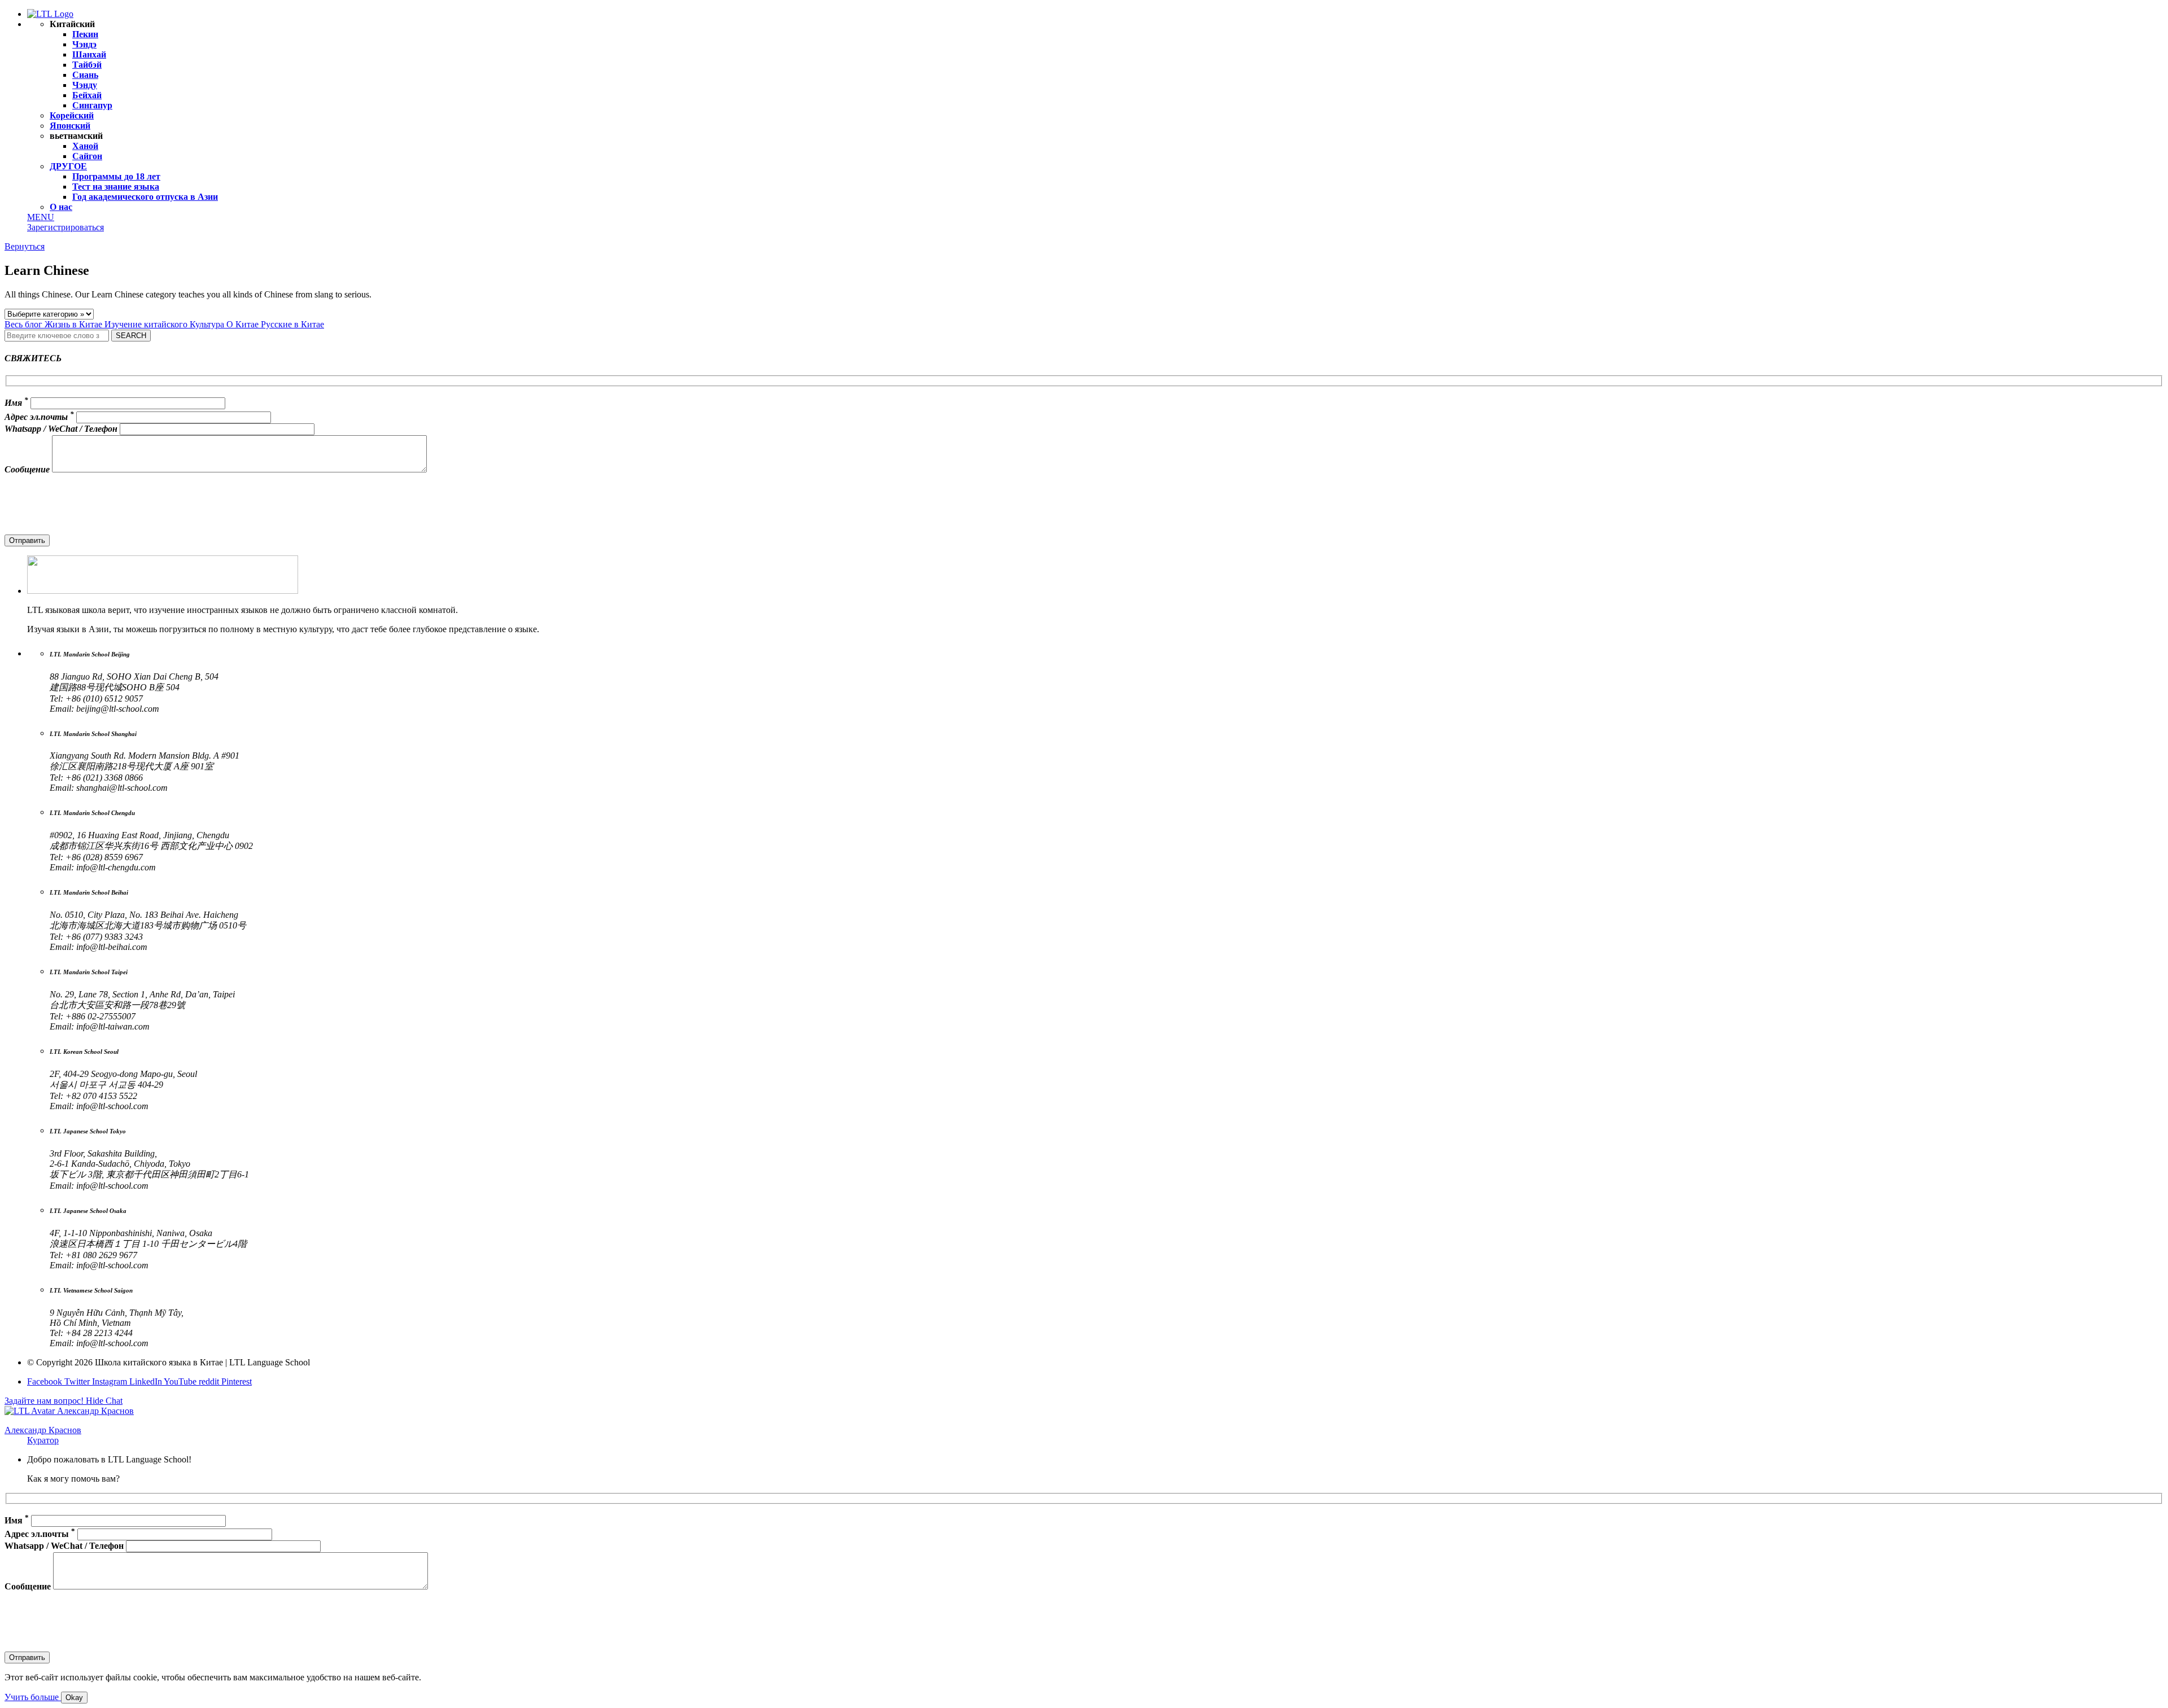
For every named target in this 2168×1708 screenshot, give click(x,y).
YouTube (181, 1381)
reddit (210, 1381)
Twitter (78, 1381)
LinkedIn (147, 1381)
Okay (74, 1698)
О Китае (244, 324)
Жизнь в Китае (75, 324)
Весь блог (25, 324)
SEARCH (131, 336)
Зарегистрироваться (65, 227)
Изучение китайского (147, 324)
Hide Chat (104, 1401)
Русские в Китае (292, 324)
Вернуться (25, 246)
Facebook (46, 1381)
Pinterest (237, 1381)
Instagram (111, 1381)
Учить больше (33, 1697)
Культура (208, 324)
